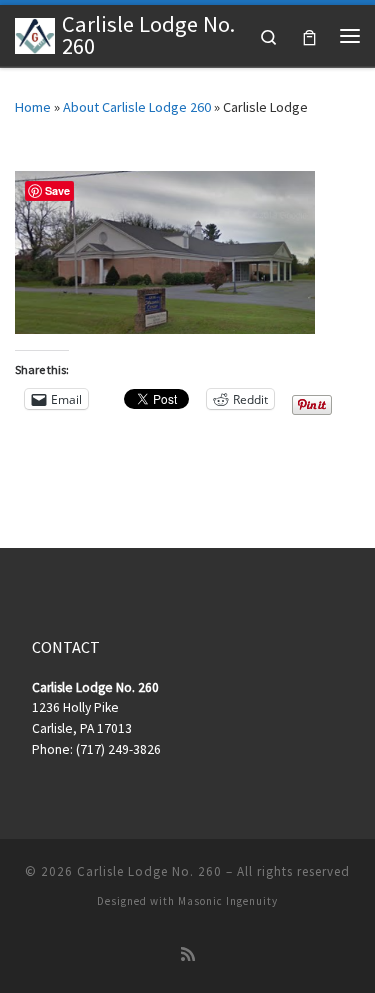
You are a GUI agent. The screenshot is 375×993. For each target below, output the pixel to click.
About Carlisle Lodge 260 (137, 107)
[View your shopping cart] (309, 35)
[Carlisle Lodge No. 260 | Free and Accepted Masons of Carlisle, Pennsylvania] (35, 33)
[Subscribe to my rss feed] (188, 954)
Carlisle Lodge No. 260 (149, 871)
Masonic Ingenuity (228, 901)
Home (33, 107)
